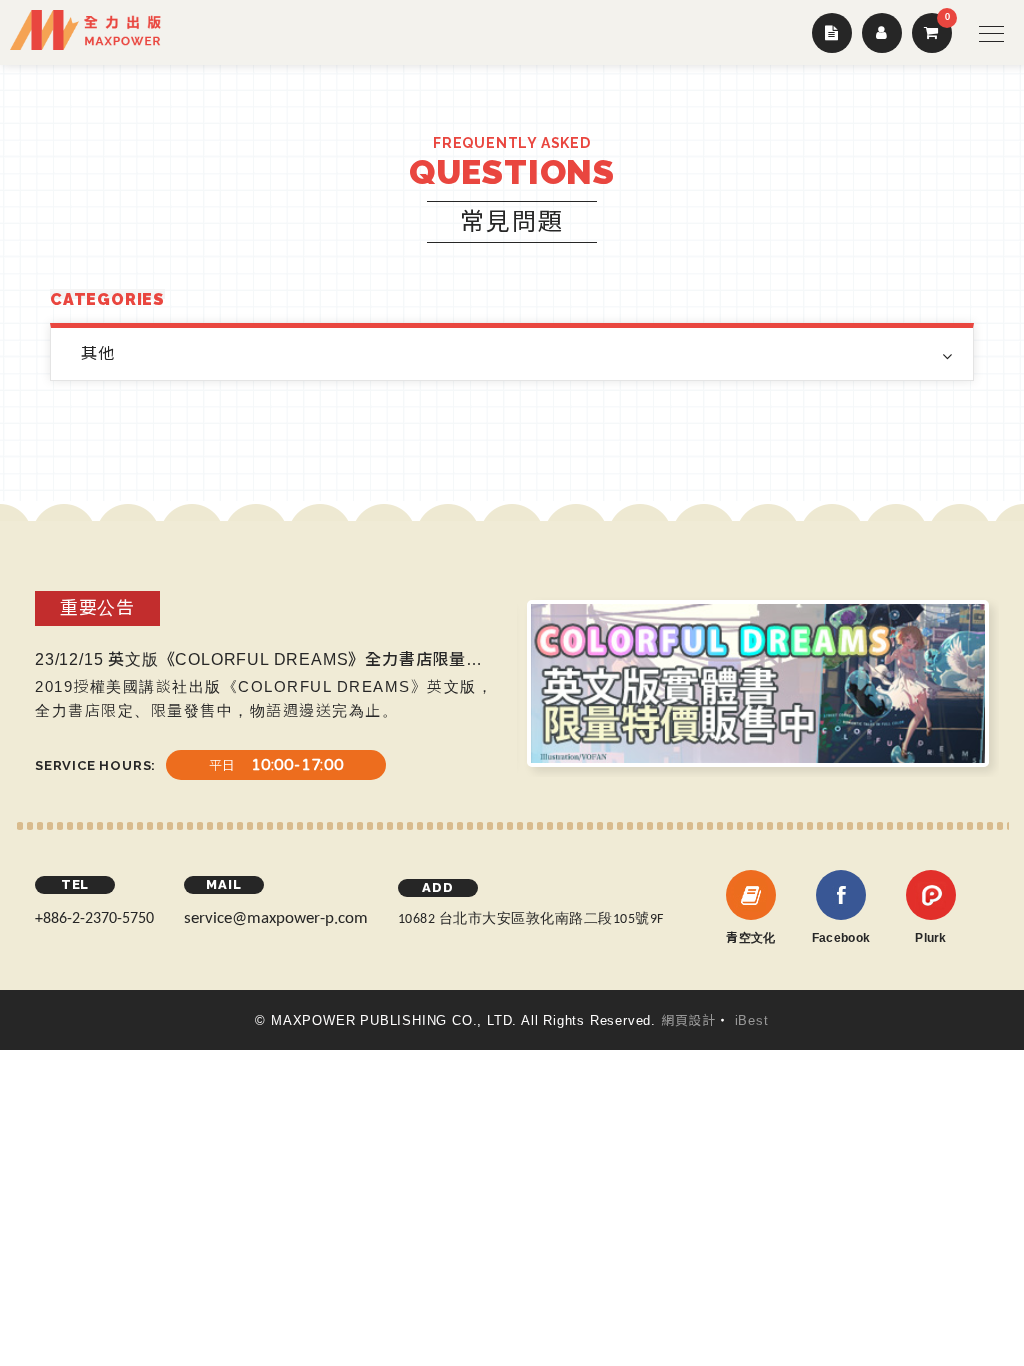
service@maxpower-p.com (276, 918)
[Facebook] (841, 895)
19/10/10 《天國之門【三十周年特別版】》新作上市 (367, 659)
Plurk (931, 938)
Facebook (841, 938)
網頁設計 (688, 1020)
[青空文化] (751, 895)
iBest (752, 1020)
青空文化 (750, 938)
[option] (413, 685)
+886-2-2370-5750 (94, 919)
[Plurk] (931, 895)
